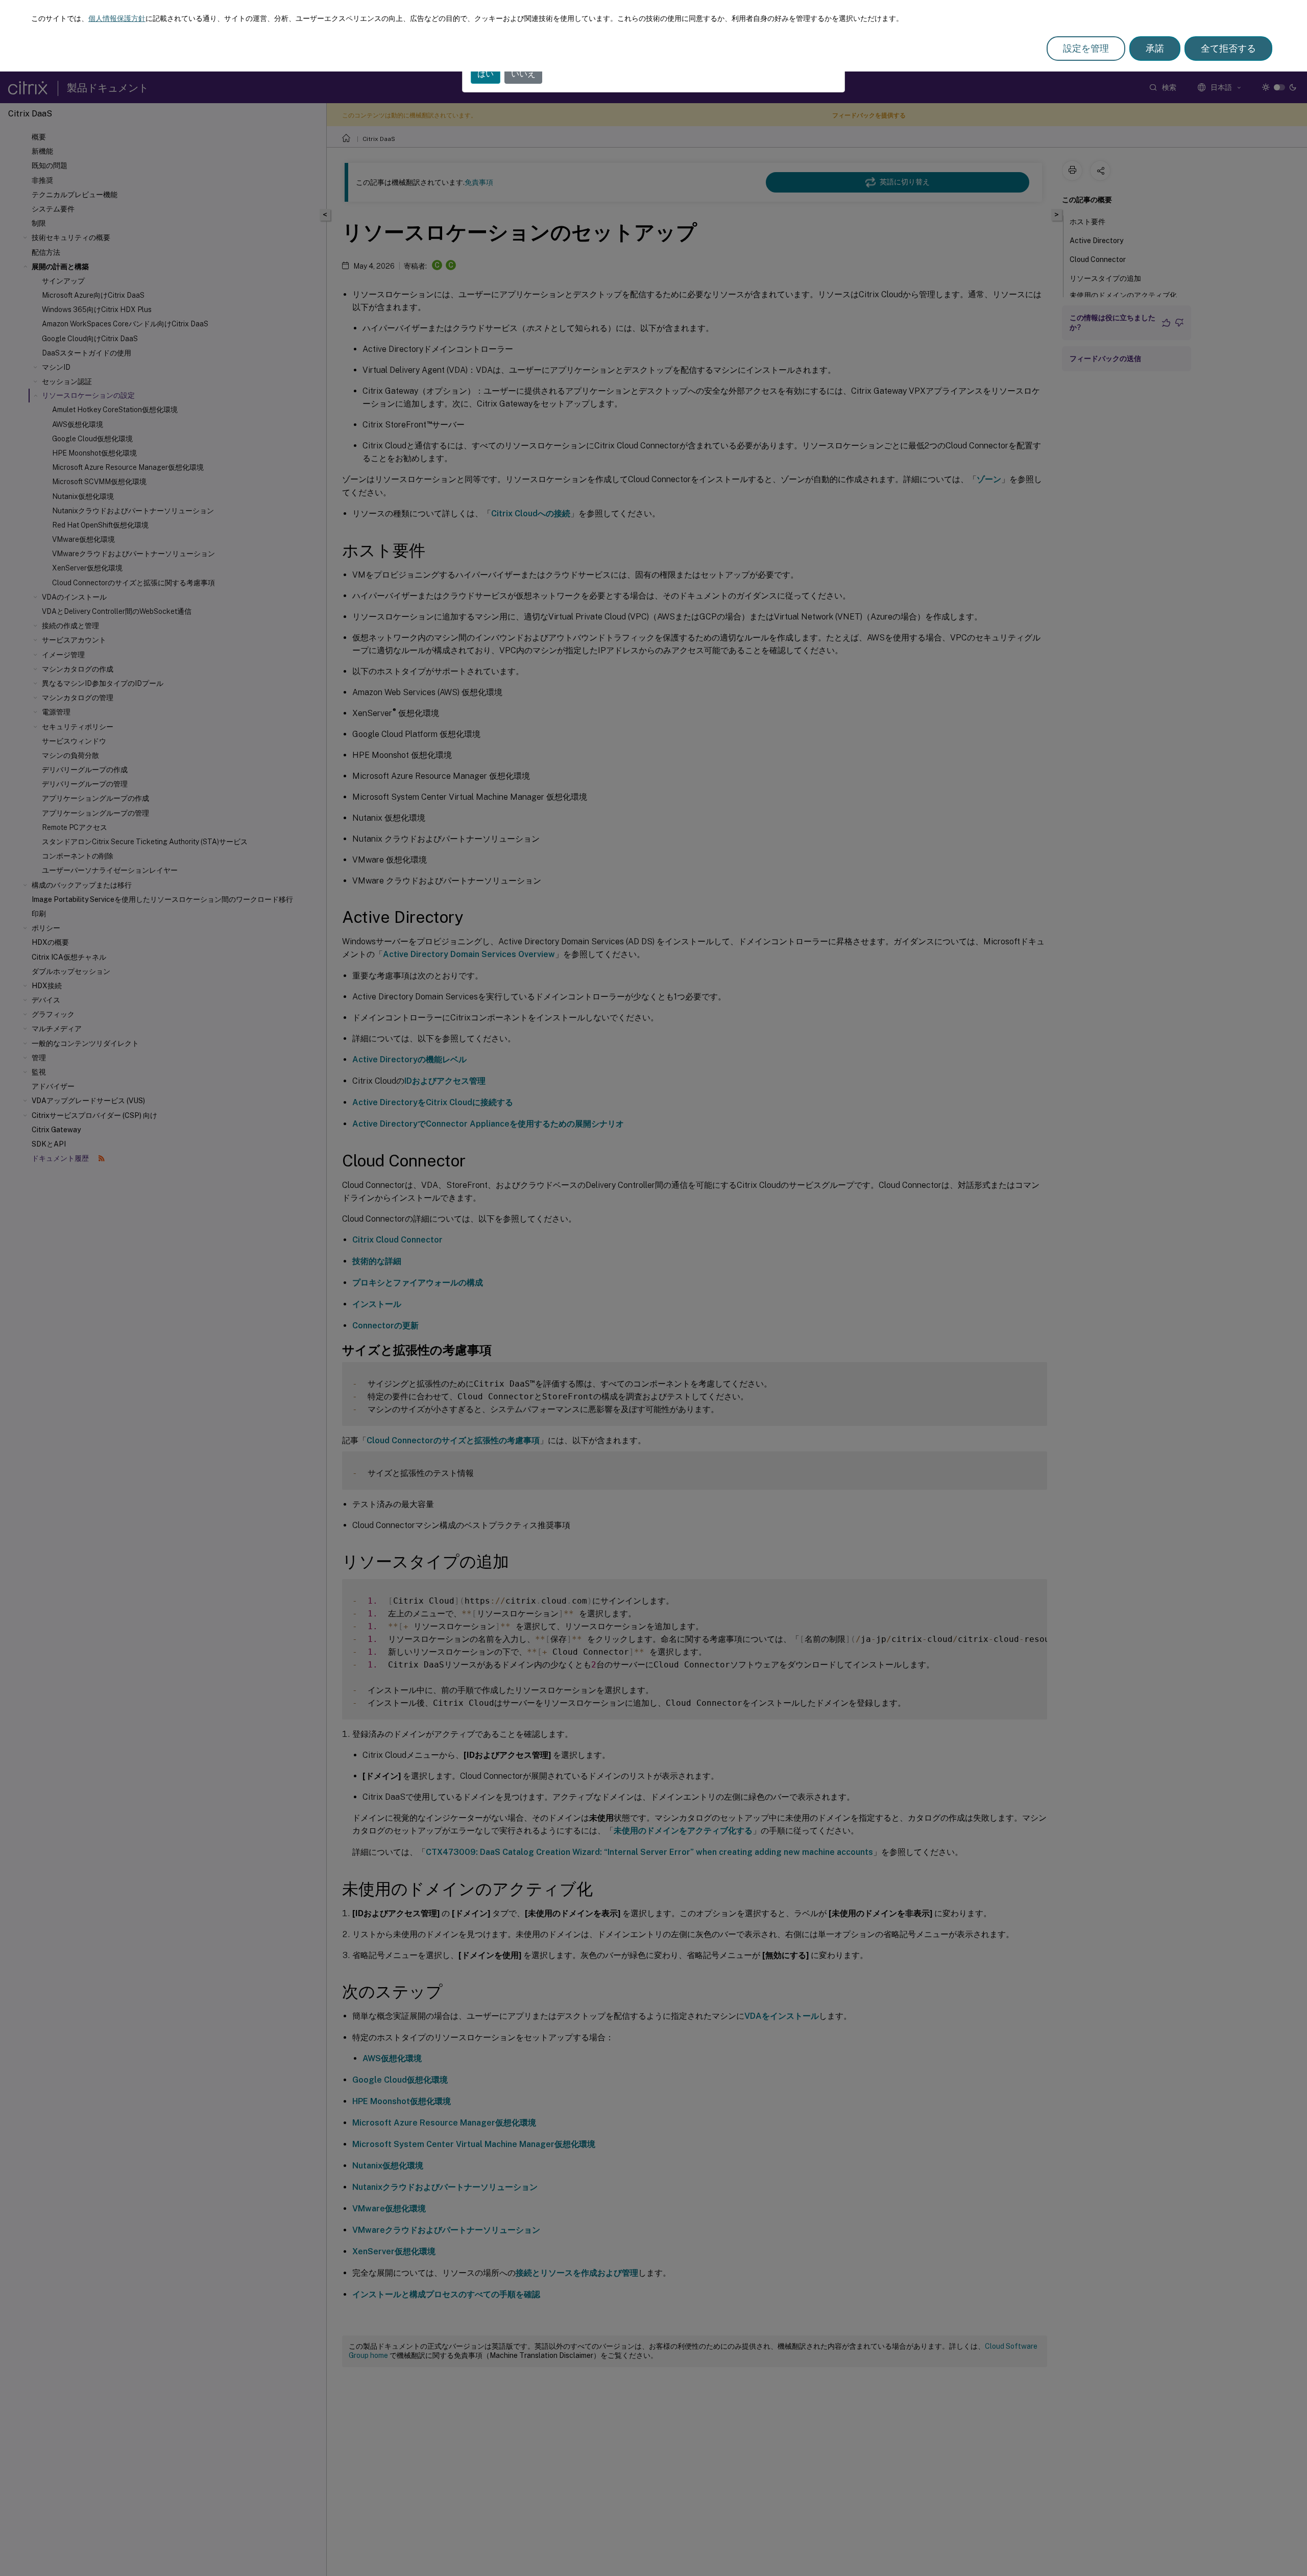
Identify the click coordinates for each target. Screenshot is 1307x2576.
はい (486, 74)
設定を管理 (1086, 48)
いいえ (523, 74)
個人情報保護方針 (117, 18)
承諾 (1155, 48)
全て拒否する (1228, 48)
